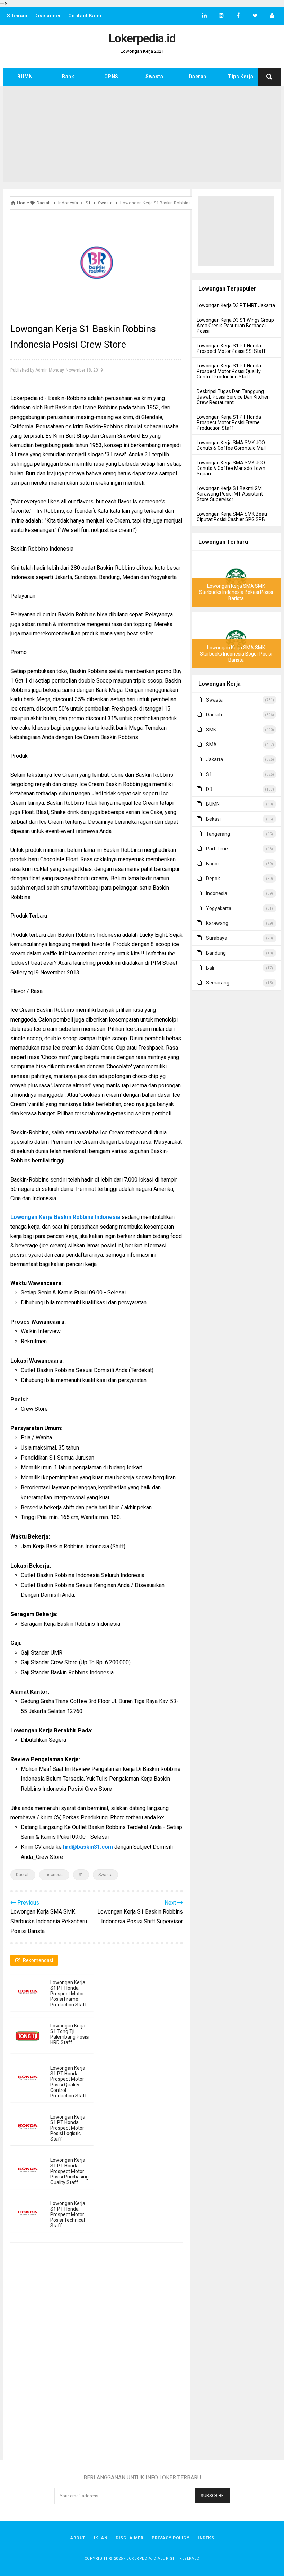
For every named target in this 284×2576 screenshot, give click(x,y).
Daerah (198, 77)
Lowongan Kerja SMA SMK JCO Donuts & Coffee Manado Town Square (231, 468)
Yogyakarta (219, 908)
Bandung (216, 953)
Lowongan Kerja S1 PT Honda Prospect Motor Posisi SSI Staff (231, 348)
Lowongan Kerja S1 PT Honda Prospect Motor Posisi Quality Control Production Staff (69, 2082)
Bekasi (213, 819)
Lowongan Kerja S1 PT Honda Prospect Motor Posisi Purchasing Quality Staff (69, 2171)
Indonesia (54, 1875)
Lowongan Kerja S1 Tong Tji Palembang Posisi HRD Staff (70, 2034)
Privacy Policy (171, 2538)
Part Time (217, 849)
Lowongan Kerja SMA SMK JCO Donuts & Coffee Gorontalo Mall (231, 445)
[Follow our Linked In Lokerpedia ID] (204, 16)
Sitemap (17, 16)
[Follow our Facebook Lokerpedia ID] (238, 16)
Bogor (213, 864)
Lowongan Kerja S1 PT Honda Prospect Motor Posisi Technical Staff (68, 2214)
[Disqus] (97, 2347)
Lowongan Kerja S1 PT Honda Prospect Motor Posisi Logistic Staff (68, 2128)
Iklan (101, 2538)
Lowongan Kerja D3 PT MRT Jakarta (236, 305)
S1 (81, 1875)
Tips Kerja (241, 77)
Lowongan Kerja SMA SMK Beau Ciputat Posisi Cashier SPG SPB (232, 517)
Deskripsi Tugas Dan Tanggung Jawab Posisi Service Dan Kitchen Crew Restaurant (233, 397)
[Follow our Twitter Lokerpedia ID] (255, 16)
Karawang (217, 923)
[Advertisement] (142, 134)
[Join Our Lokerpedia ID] (272, 16)
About (78, 2538)
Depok (213, 879)
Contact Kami (85, 16)
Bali (210, 968)
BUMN (25, 77)
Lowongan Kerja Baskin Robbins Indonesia (65, 1217)
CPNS (111, 77)
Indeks (206, 2538)
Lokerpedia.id (141, 2559)
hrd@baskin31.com (88, 1847)
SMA (211, 745)
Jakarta (215, 759)
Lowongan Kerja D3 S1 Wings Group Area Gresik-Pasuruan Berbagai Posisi (235, 326)
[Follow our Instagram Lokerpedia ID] (221, 16)
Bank (68, 77)
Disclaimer (48, 16)
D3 (209, 789)
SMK (211, 730)
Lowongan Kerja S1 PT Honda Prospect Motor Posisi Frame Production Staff (69, 1994)
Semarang (218, 983)
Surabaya (217, 938)
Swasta (154, 77)
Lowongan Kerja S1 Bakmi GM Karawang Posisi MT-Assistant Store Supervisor (230, 494)
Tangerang (218, 834)
